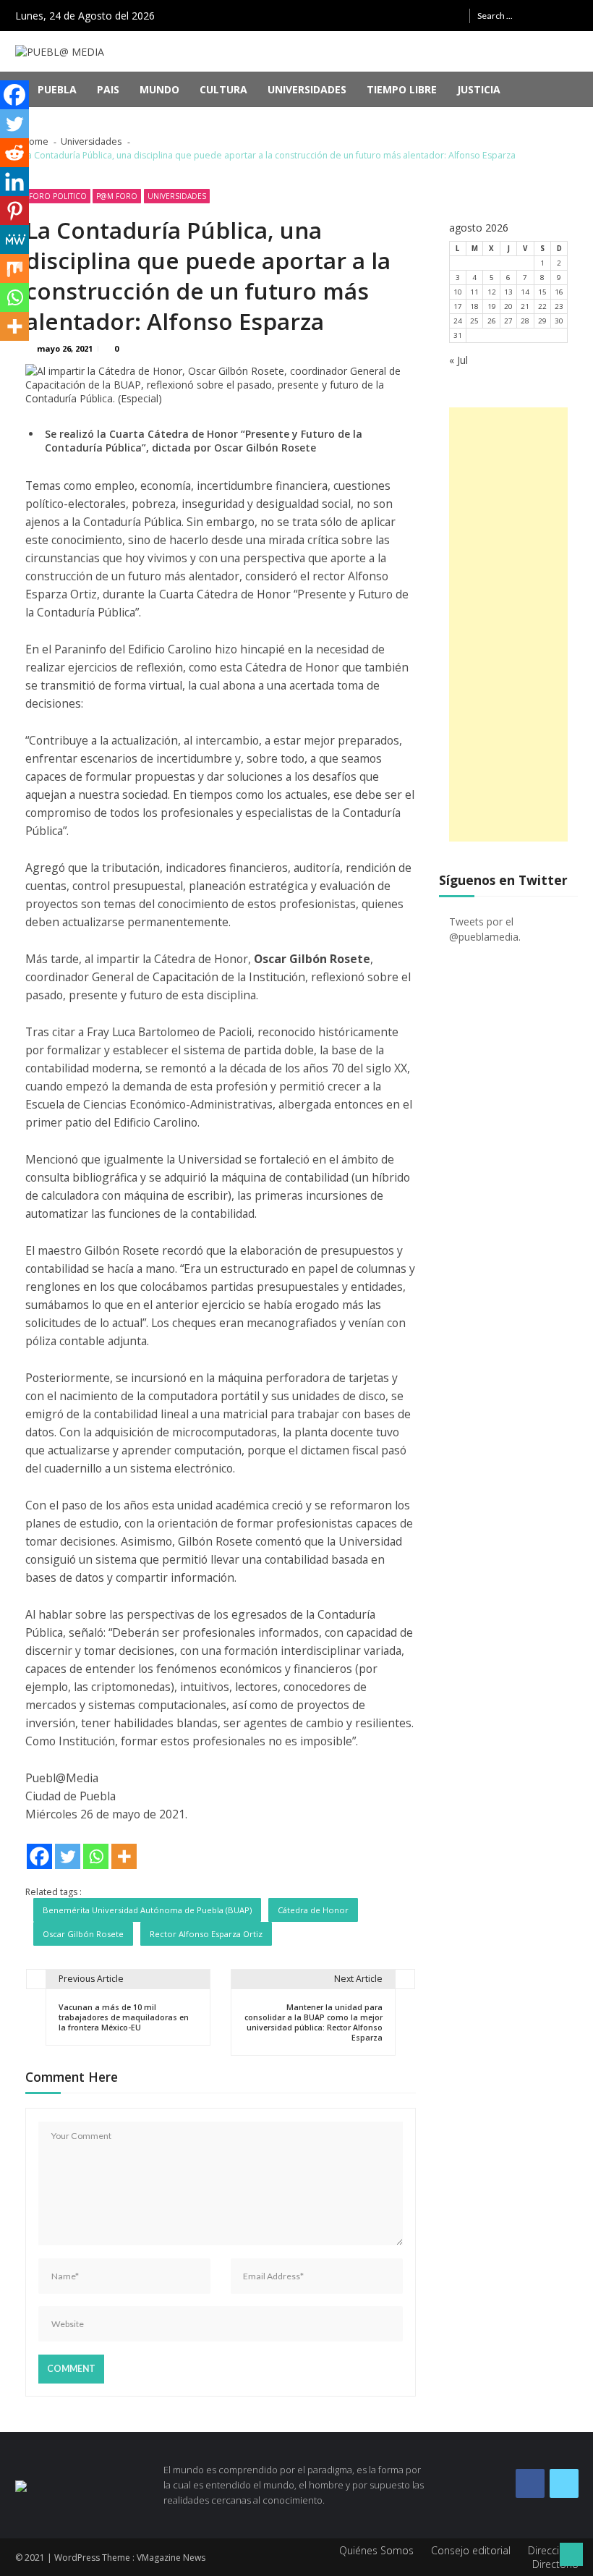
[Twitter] (68, 1856)
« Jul (458, 360)
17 (458, 306)
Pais (108, 89)
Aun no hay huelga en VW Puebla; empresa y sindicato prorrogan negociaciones (275, 121)
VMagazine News (171, 2558)
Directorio (555, 2564)
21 (525, 306)
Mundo (159, 89)
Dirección (550, 2550)
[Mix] (14, 268)
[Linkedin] (14, 182)
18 (474, 306)
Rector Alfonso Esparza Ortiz (206, 1934)
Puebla (57, 89)
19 (492, 306)
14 (525, 292)
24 (458, 321)
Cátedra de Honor (313, 1910)
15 (542, 292)
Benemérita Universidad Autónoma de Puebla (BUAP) (147, 1910)
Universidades (307, 89)
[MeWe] (14, 240)
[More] (124, 1856)
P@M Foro (117, 196)
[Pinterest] (14, 211)
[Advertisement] (509, 624)
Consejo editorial (471, 2550)
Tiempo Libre (402, 89)
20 (508, 306)
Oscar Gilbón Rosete (83, 1934)
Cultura (223, 89)
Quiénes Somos (376, 2550)
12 (492, 292)
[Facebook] (39, 1856)
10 (458, 292)
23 (559, 306)
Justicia (479, 89)
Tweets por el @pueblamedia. (485, 929)
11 (474, 292)
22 (542, 306)
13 (508, 292)
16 (559, 292)
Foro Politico (58, 196)
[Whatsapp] (96, 1856)
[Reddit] (14, 153)
